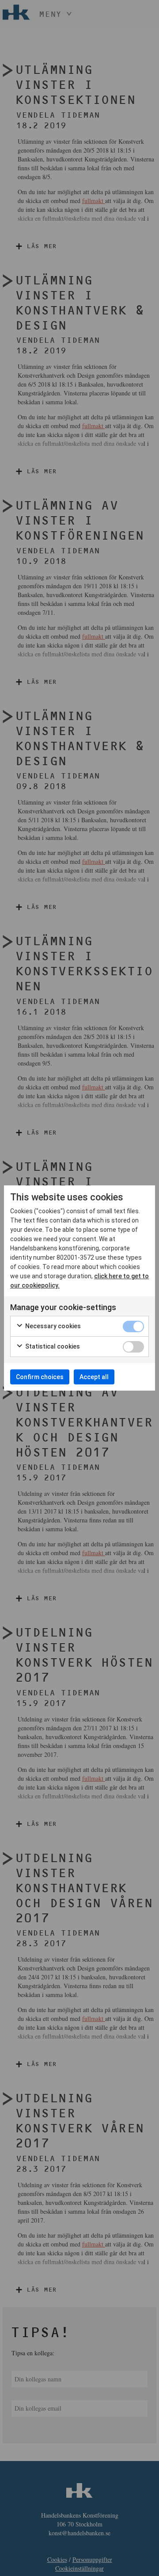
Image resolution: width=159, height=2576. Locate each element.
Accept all (94, 1377)
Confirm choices (40, 1377)
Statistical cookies (52, 1346)
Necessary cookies (52, 1326)
